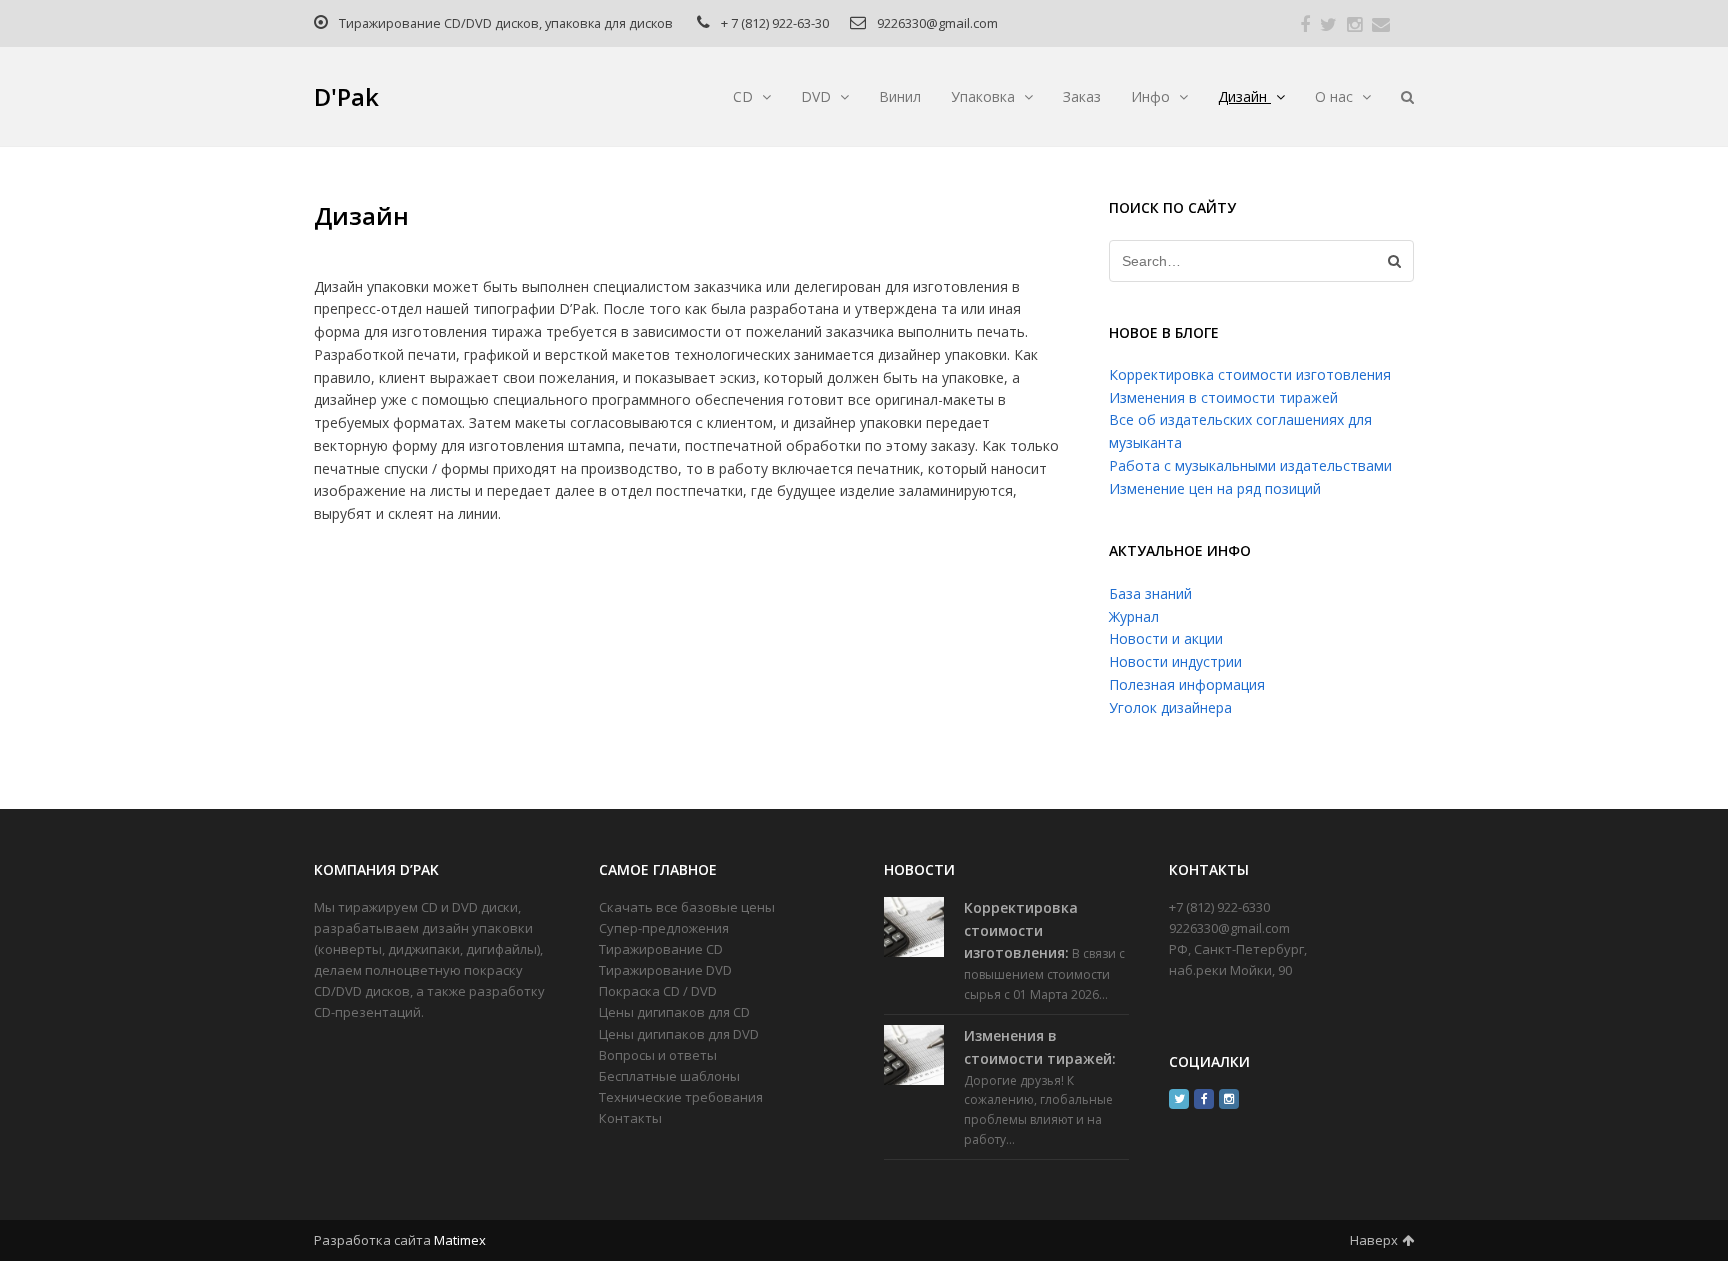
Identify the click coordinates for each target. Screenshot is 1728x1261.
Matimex (460, 1240)
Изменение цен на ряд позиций (1215, 488)
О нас (1336, 96)
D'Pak (346, 96)
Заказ (1082, 96)
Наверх (1374, 1240)
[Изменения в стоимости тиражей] (914, 1055)
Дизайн (1244, 96)
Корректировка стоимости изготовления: (1021, 930)
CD (745, 96)
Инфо (1152, 96)
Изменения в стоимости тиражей (1223, 397)
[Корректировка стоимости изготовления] (914, 927)
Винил (900, 96)
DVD (818, 96)
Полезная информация (1187, 684)
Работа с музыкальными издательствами (1250, 465)
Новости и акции (1166, 638)
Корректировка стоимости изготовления (1250, 374)
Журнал (1134, 616)
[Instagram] (1229, 1099)
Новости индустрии (1175, 661)
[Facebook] (1204, 1099)
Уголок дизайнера (1170, 707)
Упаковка (985, 96)
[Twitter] (1179, 1099)
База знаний (1150, 593)
